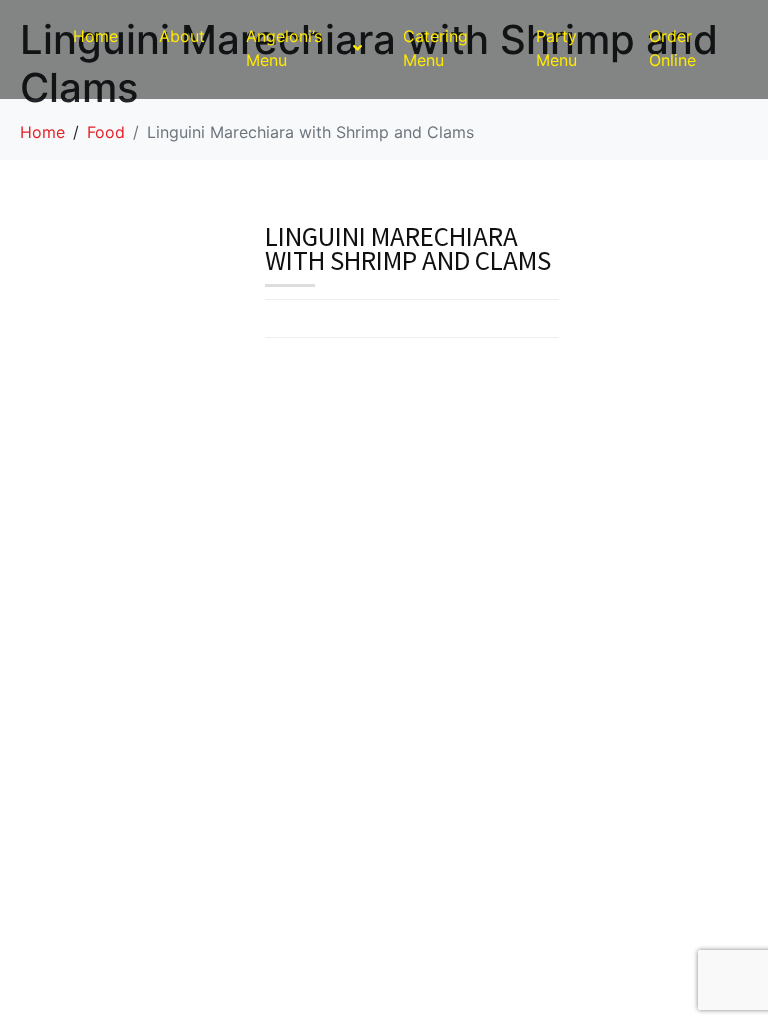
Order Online (672, 48)
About (182, 36)
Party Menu (556, 48)
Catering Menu (435, 48)
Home (95, 36)
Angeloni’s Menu (284, 48)
